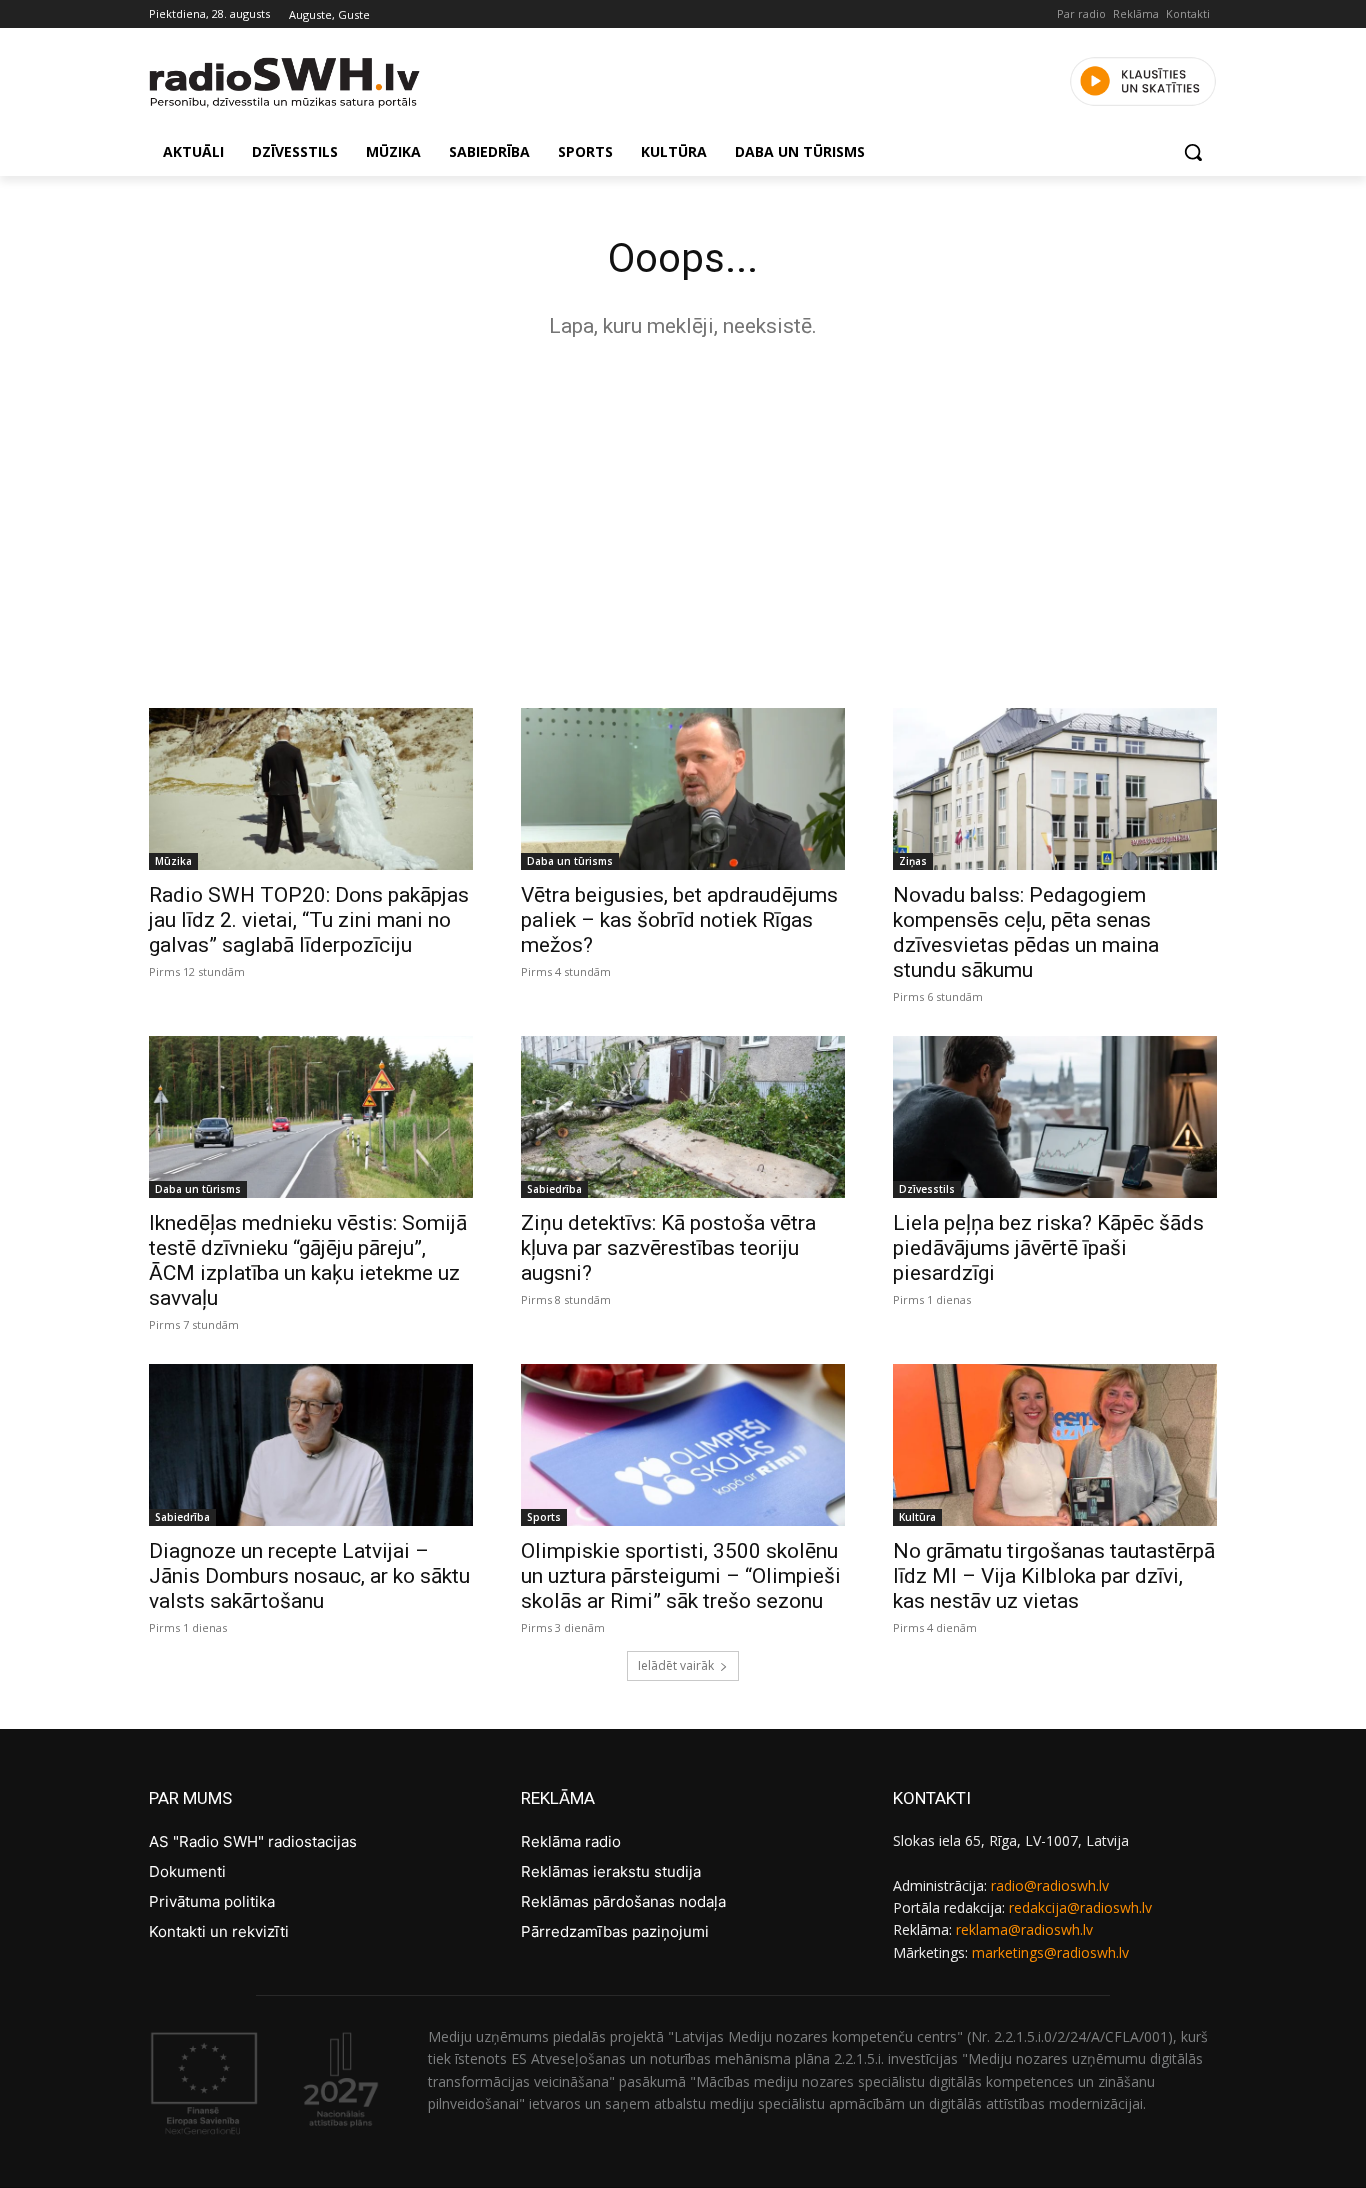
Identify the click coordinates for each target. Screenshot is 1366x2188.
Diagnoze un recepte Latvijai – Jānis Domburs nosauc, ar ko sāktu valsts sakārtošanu (309, 1576)
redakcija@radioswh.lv (1080, 1907)
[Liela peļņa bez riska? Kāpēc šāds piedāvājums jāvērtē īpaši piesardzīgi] (1055, 1117)
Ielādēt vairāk (676, 1665)
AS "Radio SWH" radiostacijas (253, 1841)
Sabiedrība (554, 1189)
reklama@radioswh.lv (1024, 1929)
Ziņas (913, 861)
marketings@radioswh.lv (1050, 1952)
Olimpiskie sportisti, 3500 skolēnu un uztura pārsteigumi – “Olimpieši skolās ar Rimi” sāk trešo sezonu (681, 1576)
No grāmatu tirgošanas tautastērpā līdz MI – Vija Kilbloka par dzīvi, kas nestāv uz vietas (1054, 1576)
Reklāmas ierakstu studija (611, 1871)
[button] (1193, 152)
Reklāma (1136, 13)
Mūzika (173, 861)
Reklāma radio (571, 1841)
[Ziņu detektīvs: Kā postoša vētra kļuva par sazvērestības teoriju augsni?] (683, 1117)
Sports (544, 1517)
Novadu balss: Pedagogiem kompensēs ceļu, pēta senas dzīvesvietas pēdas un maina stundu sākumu (1026, 932)
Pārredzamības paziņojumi (615, 1931)
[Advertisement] (683, 518)
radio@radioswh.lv (1050, 1885)
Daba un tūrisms (570, 861)
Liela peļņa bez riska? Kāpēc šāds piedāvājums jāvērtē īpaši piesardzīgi (1048, 1248)
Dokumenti (187, 1871)
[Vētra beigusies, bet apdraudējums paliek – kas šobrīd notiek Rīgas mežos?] (683, 789)
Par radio (1081, 13)
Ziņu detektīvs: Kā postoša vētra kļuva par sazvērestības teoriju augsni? (668, 1248)
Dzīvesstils (927, 1189)
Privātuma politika (212, 1901)
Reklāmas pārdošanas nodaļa (623, 1901)
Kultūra (917, 1517)
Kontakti (1188, 13)
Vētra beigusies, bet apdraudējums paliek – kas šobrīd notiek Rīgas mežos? (679, 920)
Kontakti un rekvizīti (219, 1931)
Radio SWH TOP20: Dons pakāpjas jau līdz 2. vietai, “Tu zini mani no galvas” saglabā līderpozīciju (309, 920)
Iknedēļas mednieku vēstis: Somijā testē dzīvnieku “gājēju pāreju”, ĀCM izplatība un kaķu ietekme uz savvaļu (308, 1260)
